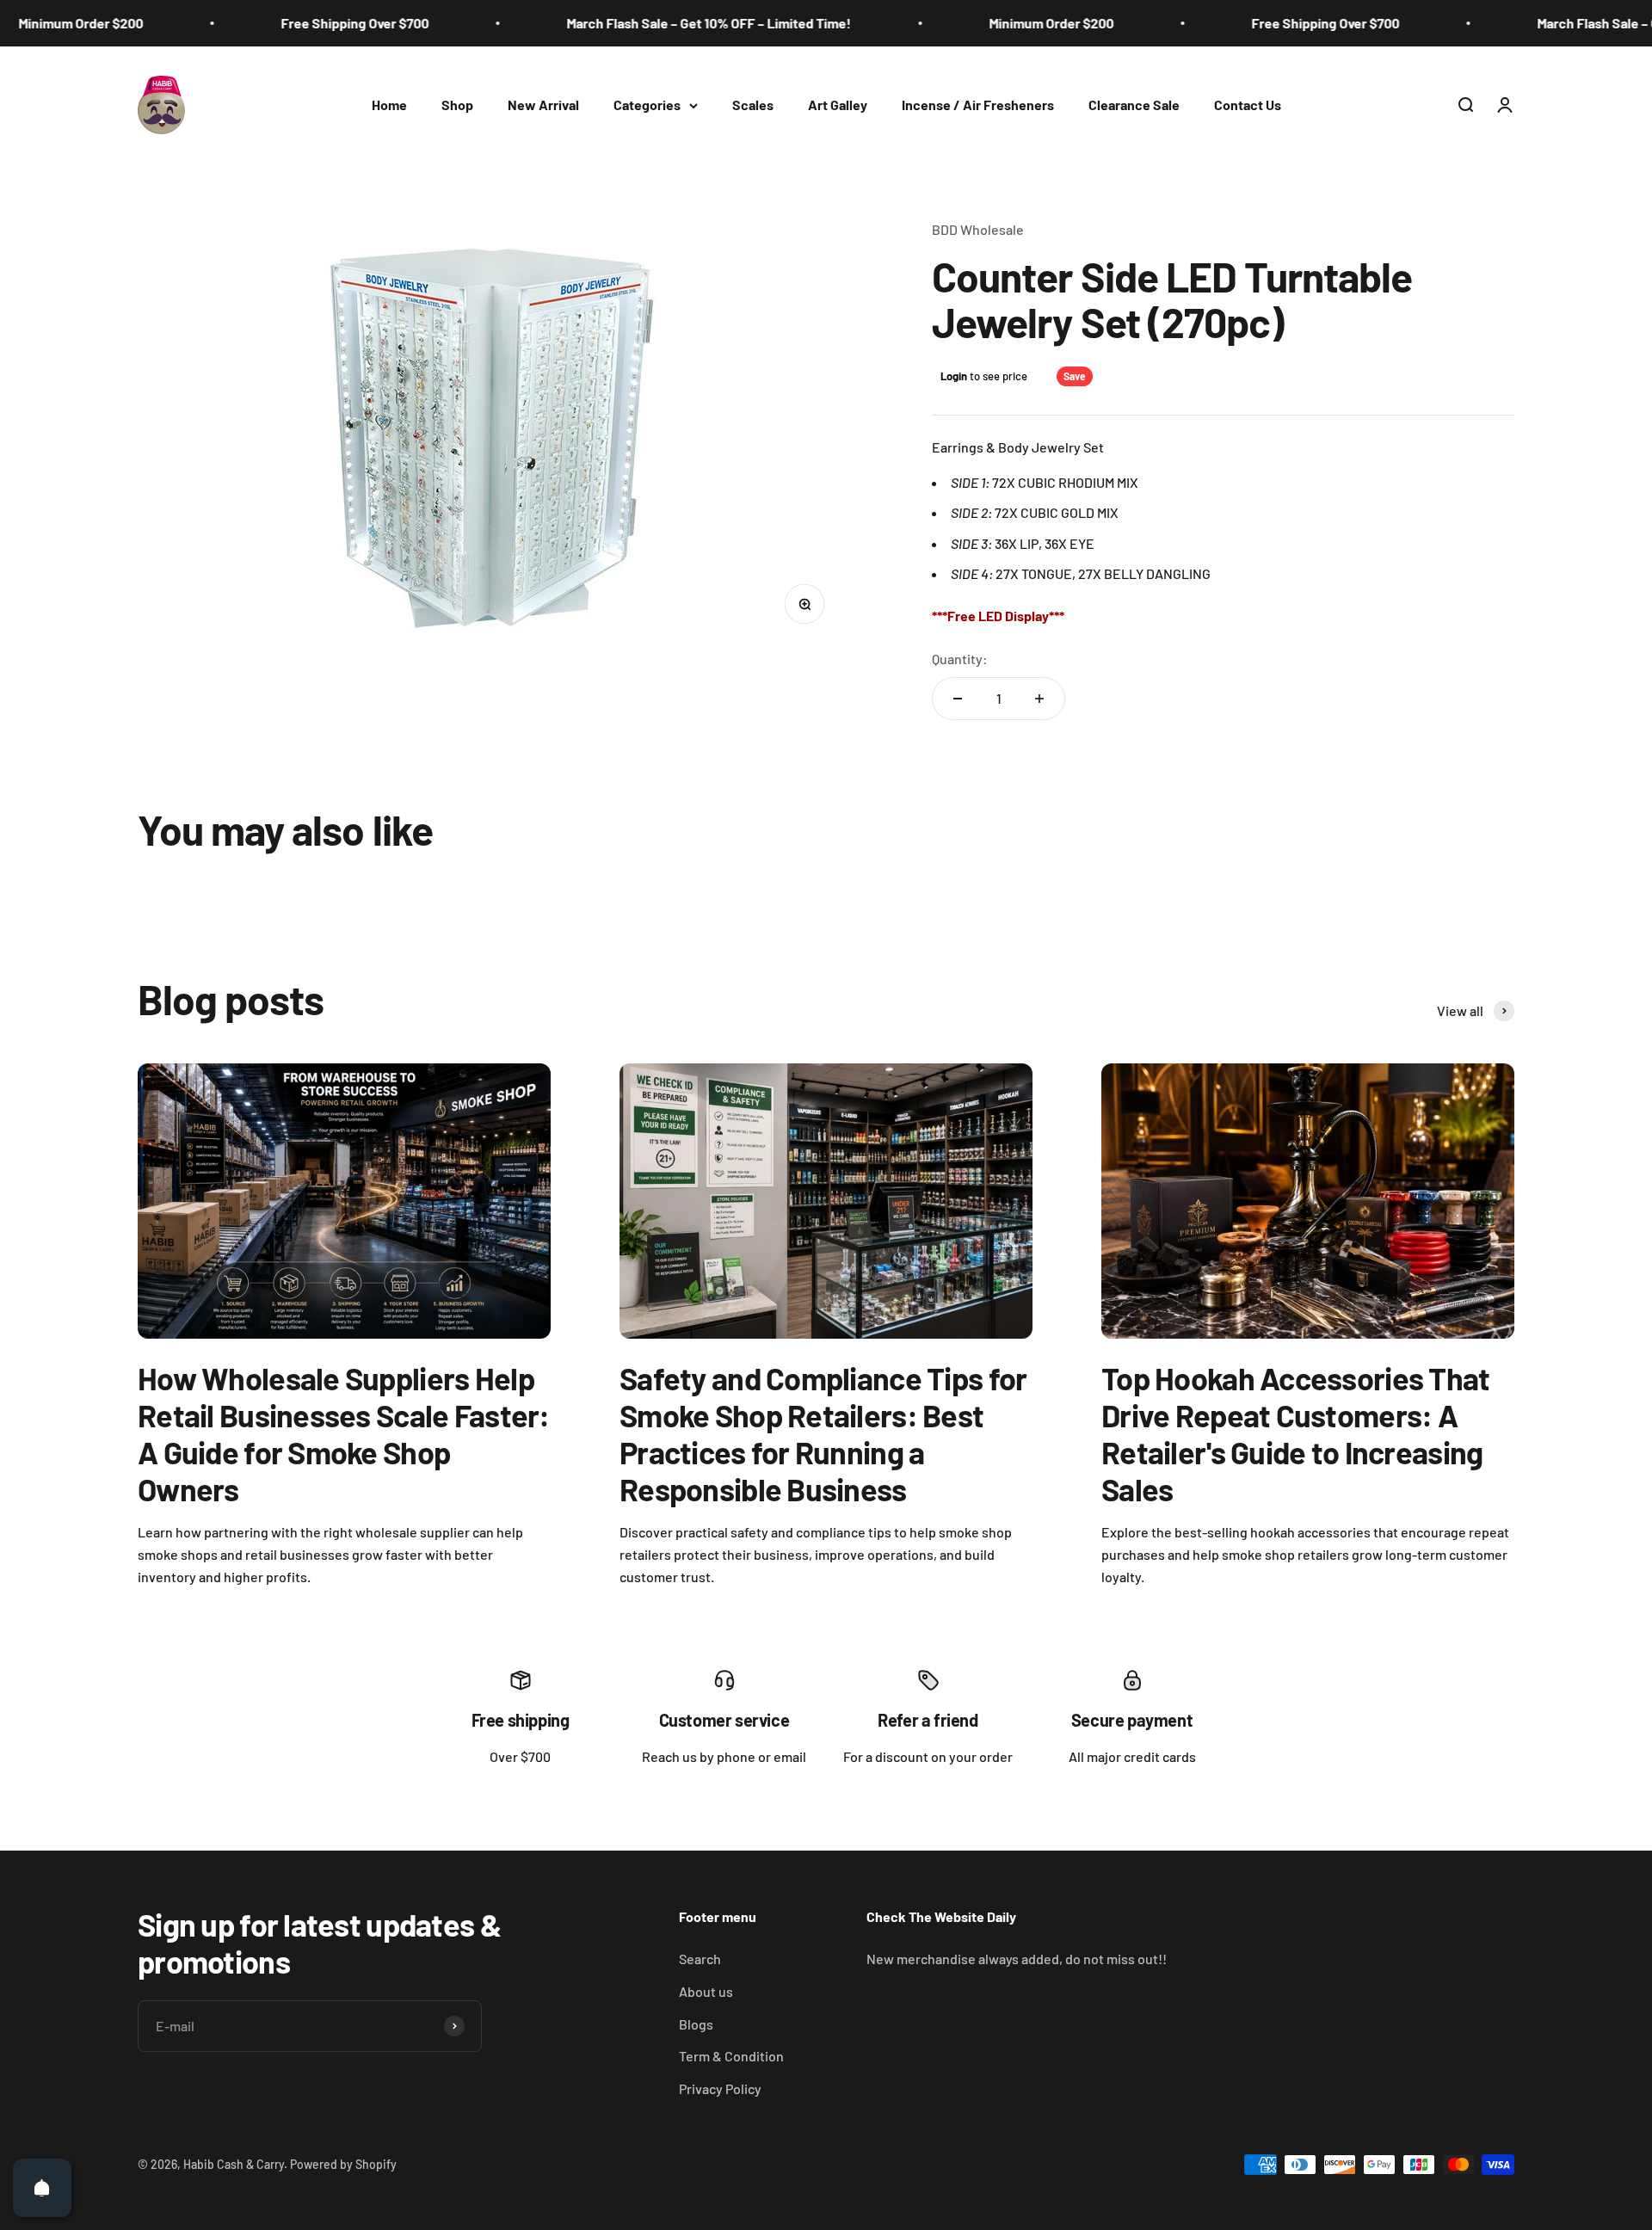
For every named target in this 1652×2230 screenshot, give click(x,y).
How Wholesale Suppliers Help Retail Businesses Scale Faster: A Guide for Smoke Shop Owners (344, 1434)
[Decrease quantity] (958, 699)
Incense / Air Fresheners (978, 105)
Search (700, 1959)
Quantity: (960, 659)
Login (954, 376)
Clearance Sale (1134, 105)
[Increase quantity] (1039, 699)
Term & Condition (731, 2056)
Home (389, 105)
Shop (457, 105)
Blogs (696, 2024)
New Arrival (543, 105)
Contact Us (1248, 105)
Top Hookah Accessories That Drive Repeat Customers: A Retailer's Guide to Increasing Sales (1296, 1434)
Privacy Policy (720, 2088)
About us (706, 1991)
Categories (647, 105)
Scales (753, 105)
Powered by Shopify (343, 2164)
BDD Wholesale (978, 229)
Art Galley (838, 105)
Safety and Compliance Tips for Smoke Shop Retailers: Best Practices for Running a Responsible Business (823, 1434)
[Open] (42, 2188)
